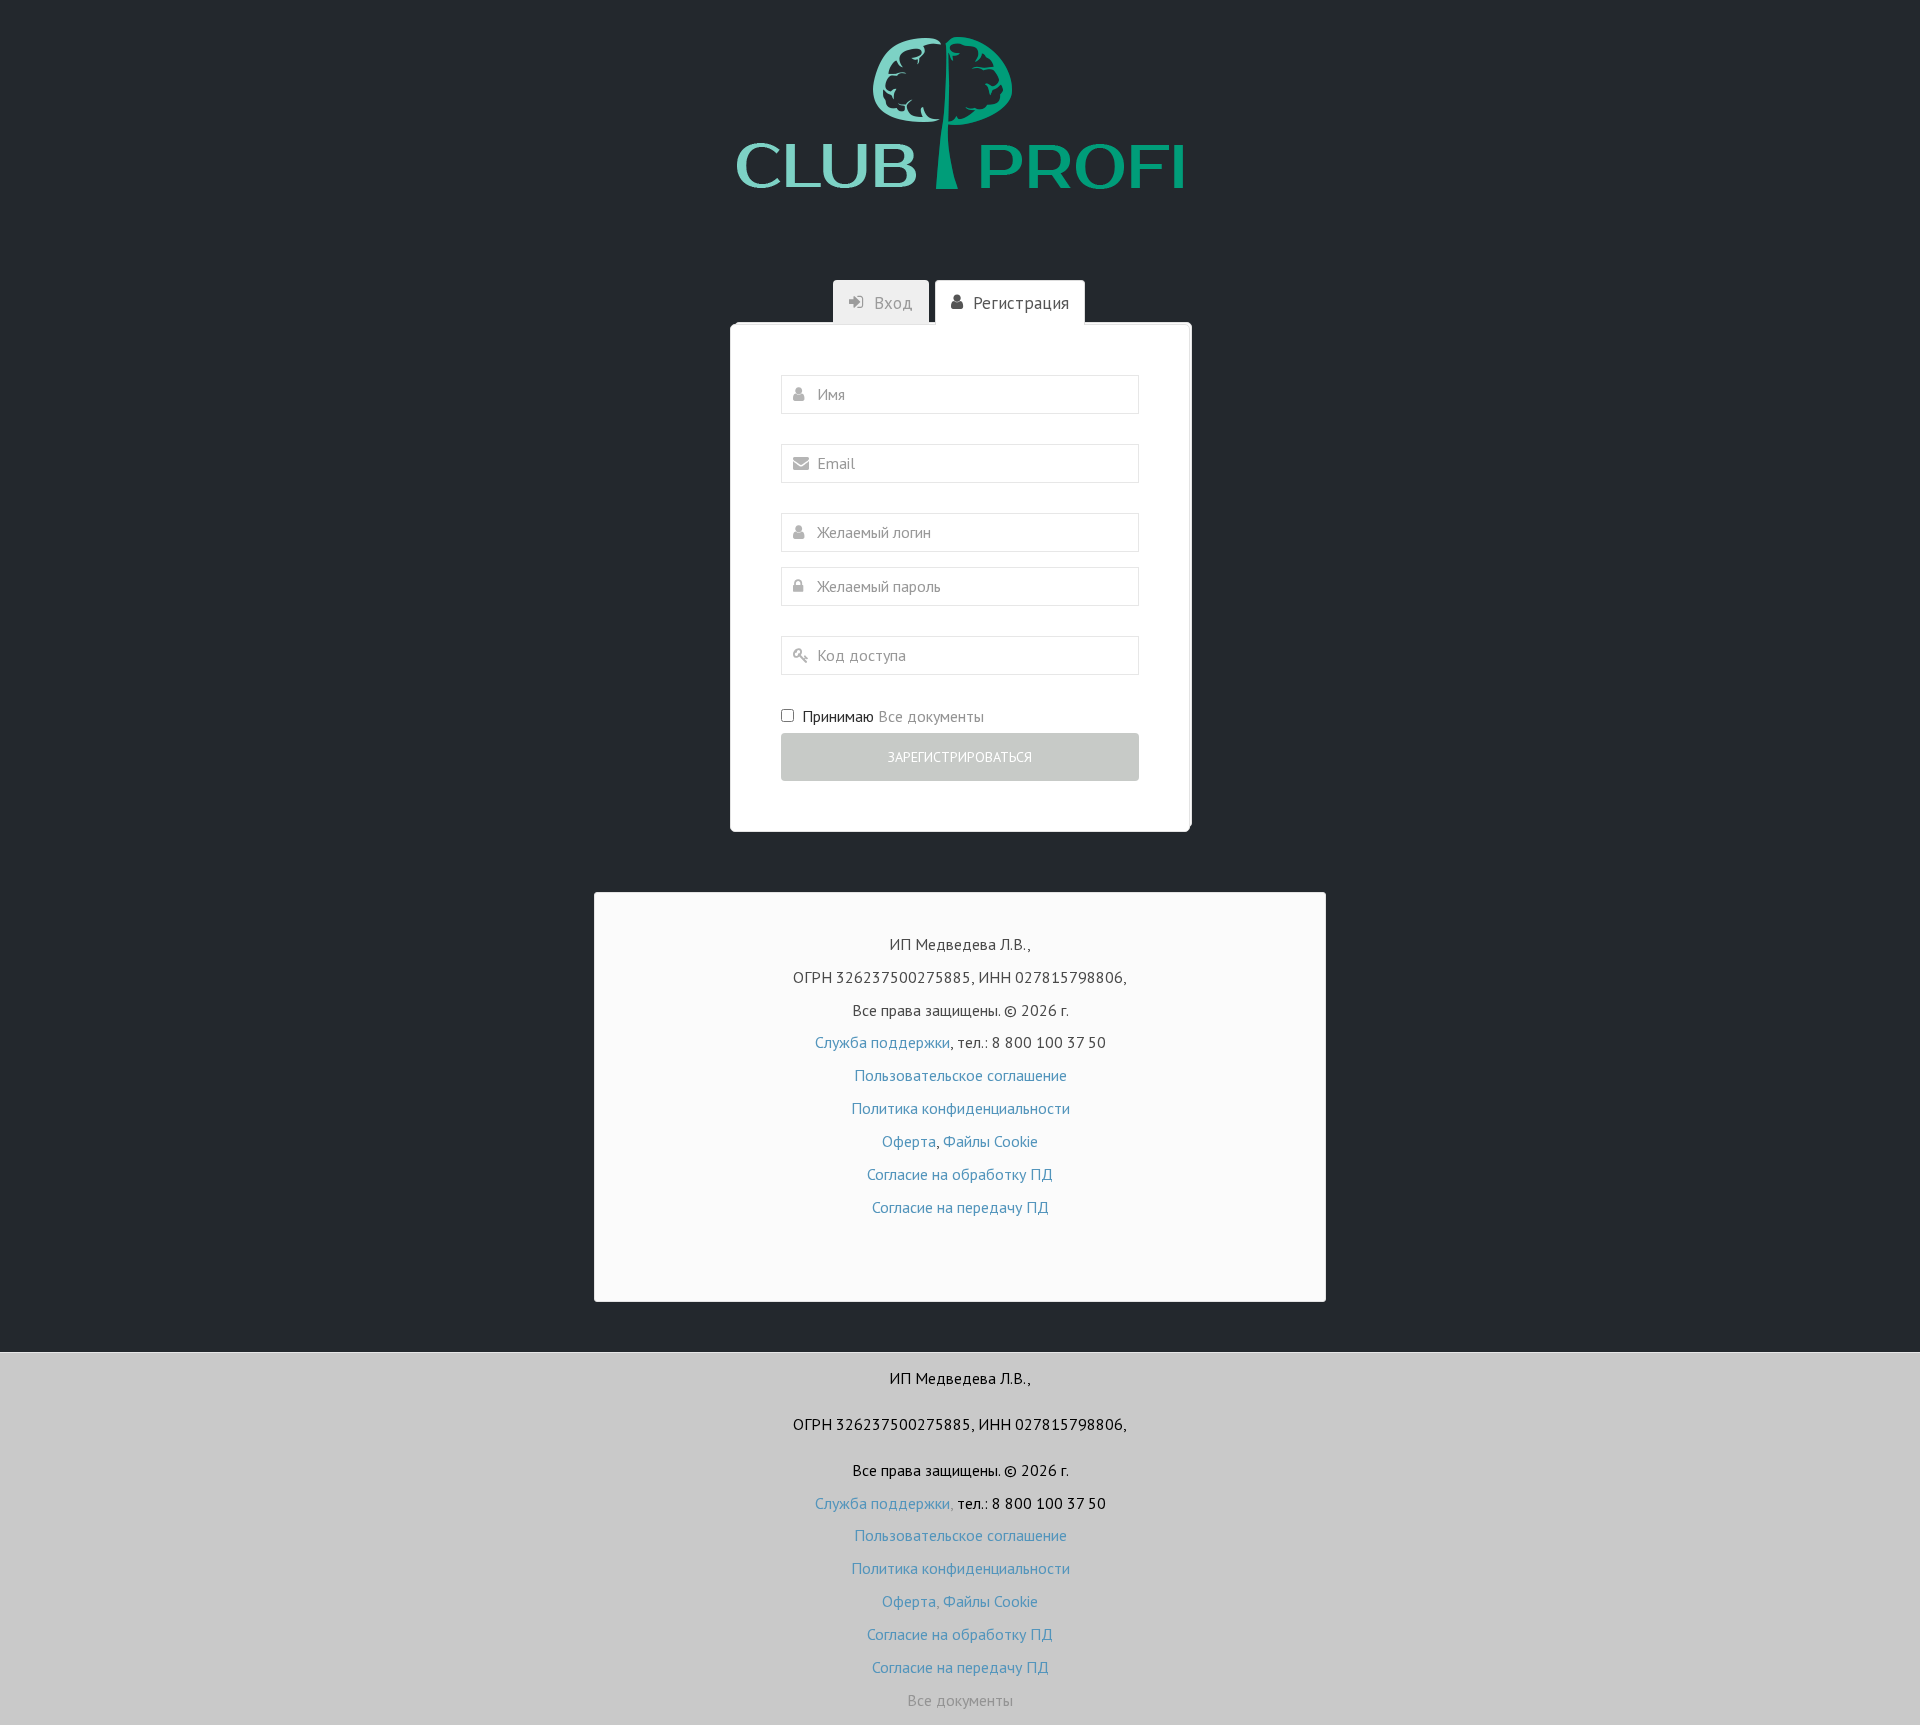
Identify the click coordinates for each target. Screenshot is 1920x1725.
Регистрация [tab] (1018, 303)
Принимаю (889, 716)
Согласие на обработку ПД (960, 1174)
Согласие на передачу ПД (960, 1207)
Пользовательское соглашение (960, 1075)
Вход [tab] (891, 303)
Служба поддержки (882, 1042)
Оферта (909, 1141)
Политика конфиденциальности (960, 1108)
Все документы (960, 1700)
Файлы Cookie (990, 1141)
